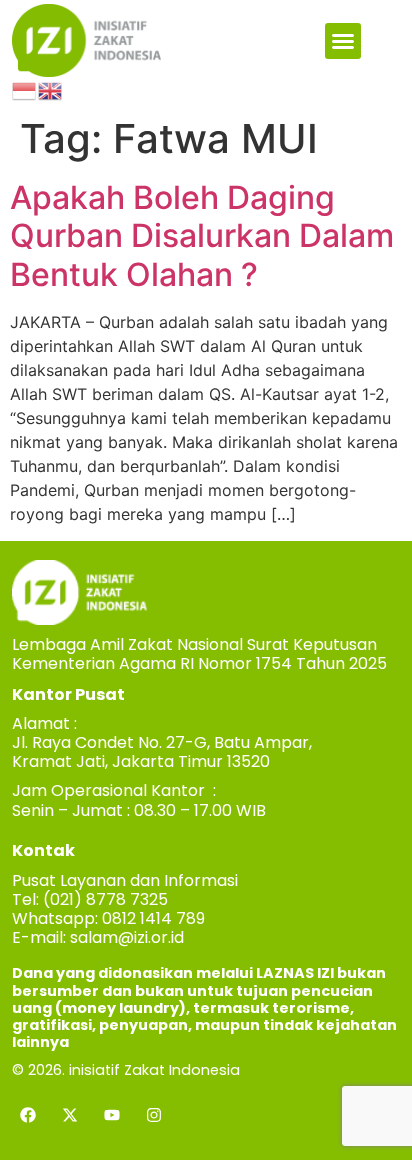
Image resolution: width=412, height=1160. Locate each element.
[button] (343, 41)
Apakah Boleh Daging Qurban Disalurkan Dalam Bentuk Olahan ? (202, 236)
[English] (51, 89)
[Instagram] (154, 1115)
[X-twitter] (70, 1115)
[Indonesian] (25, 89)
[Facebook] (28, 1115)
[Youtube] (112, 1115)
